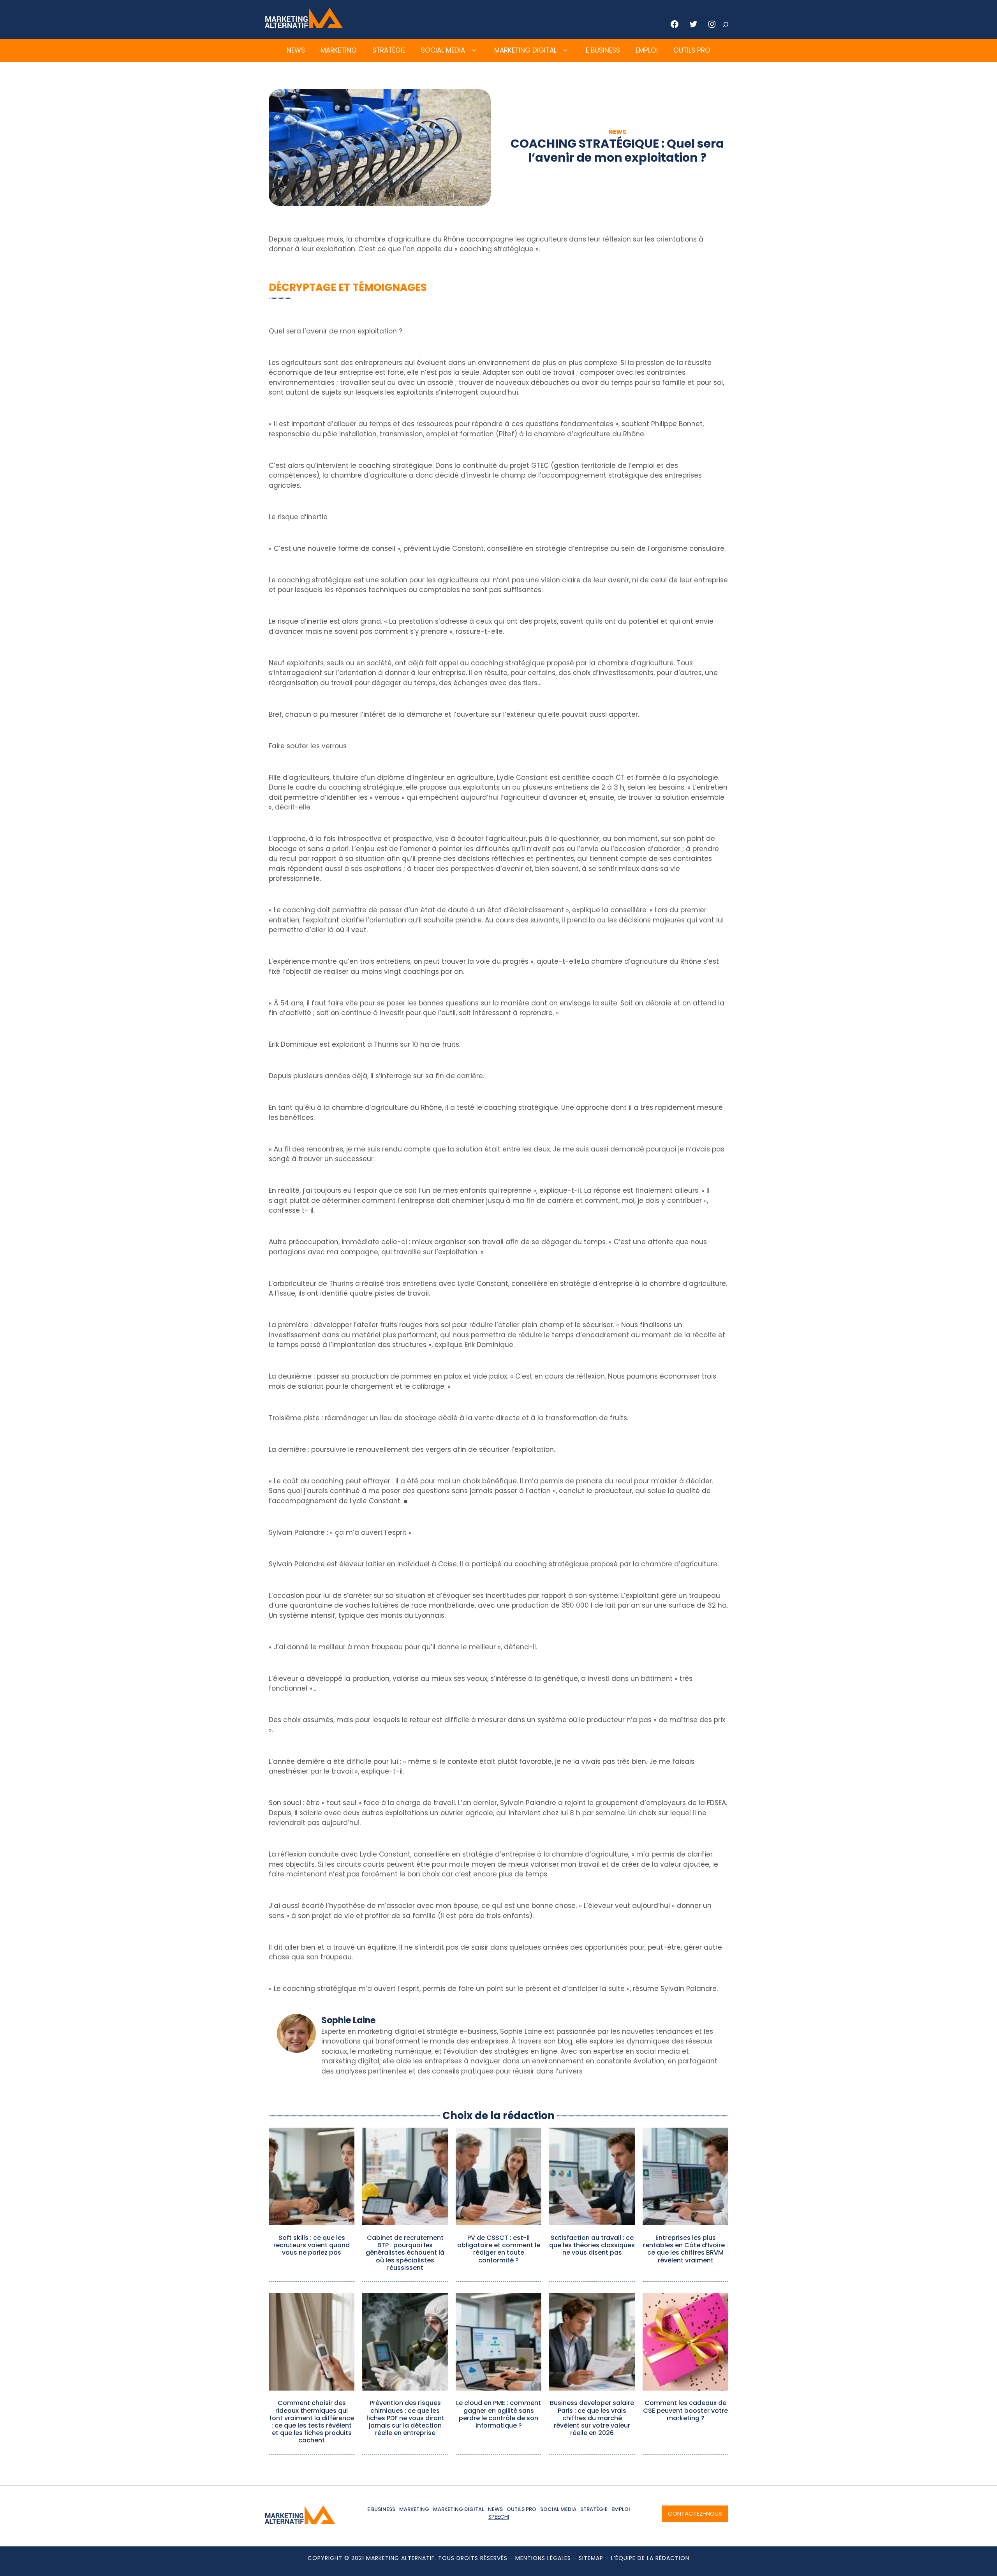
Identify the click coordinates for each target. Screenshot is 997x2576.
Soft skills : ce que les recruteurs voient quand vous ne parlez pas (312, 2245)
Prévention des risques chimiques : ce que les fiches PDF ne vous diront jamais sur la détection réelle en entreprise (405, 2418)
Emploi (647, 50)
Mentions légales (543, 2558)
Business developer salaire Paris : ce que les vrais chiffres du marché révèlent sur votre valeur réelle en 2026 (592, 2418)
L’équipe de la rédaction (650, 2558)
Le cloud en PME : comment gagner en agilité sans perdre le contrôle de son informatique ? (498, 2414)
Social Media (443, 50)
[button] (474, 51)
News (296, 50)
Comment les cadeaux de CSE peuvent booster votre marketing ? (685, 2410)
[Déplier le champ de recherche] (726, 25)
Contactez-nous (695, 2513)
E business (603, 50)
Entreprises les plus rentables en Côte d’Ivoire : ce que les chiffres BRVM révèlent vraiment (685, 2249)
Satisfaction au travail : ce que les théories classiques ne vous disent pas (592, 2245)
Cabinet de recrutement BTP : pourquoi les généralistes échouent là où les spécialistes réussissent (405, 2253)
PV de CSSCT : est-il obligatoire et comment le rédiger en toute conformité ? (499, 2249)
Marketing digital (525, 50)
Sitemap (591, 2558)
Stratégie (389, 50)
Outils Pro (692, 50)
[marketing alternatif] (304, 26)
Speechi (499, 2517)
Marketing (339, 50)
